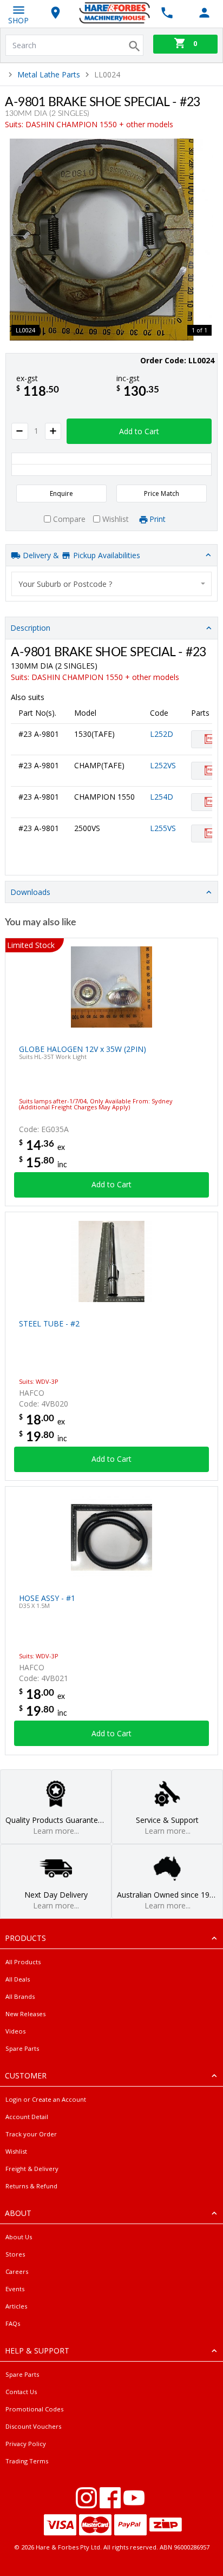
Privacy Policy (26, 2444)
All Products (23, 1962)
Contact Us (21, 2392)
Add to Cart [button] (139, 431)
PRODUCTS (25, 1938)
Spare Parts (22, 2048)
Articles (16, 2306)
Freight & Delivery (32, 2169)
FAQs (13, 2323)
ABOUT (18, 2213)
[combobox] (112, 584)
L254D (162, 797)
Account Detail (27, 2117)
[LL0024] (111, 240)
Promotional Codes (34, 2409)
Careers (17, 2271)
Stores (15, 2254)
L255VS (163, 828)
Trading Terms (27, 2461)
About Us (19, 2237)
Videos (15, 2031)
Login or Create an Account (46, 2099)
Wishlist (16, 2151)
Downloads (30, 892)
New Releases (25, 2014)
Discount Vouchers (33, 2426)
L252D (162, 734)
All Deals (18, 1979)
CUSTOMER (26, 2075)
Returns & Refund (31, 2186)
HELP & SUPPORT (37, 2351)
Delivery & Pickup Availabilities (80, 555)
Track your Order (31, 2134)
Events (15, 2289)
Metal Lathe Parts (49, 74)
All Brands (20, 1996)
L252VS (163, 765)
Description (30, 628)
